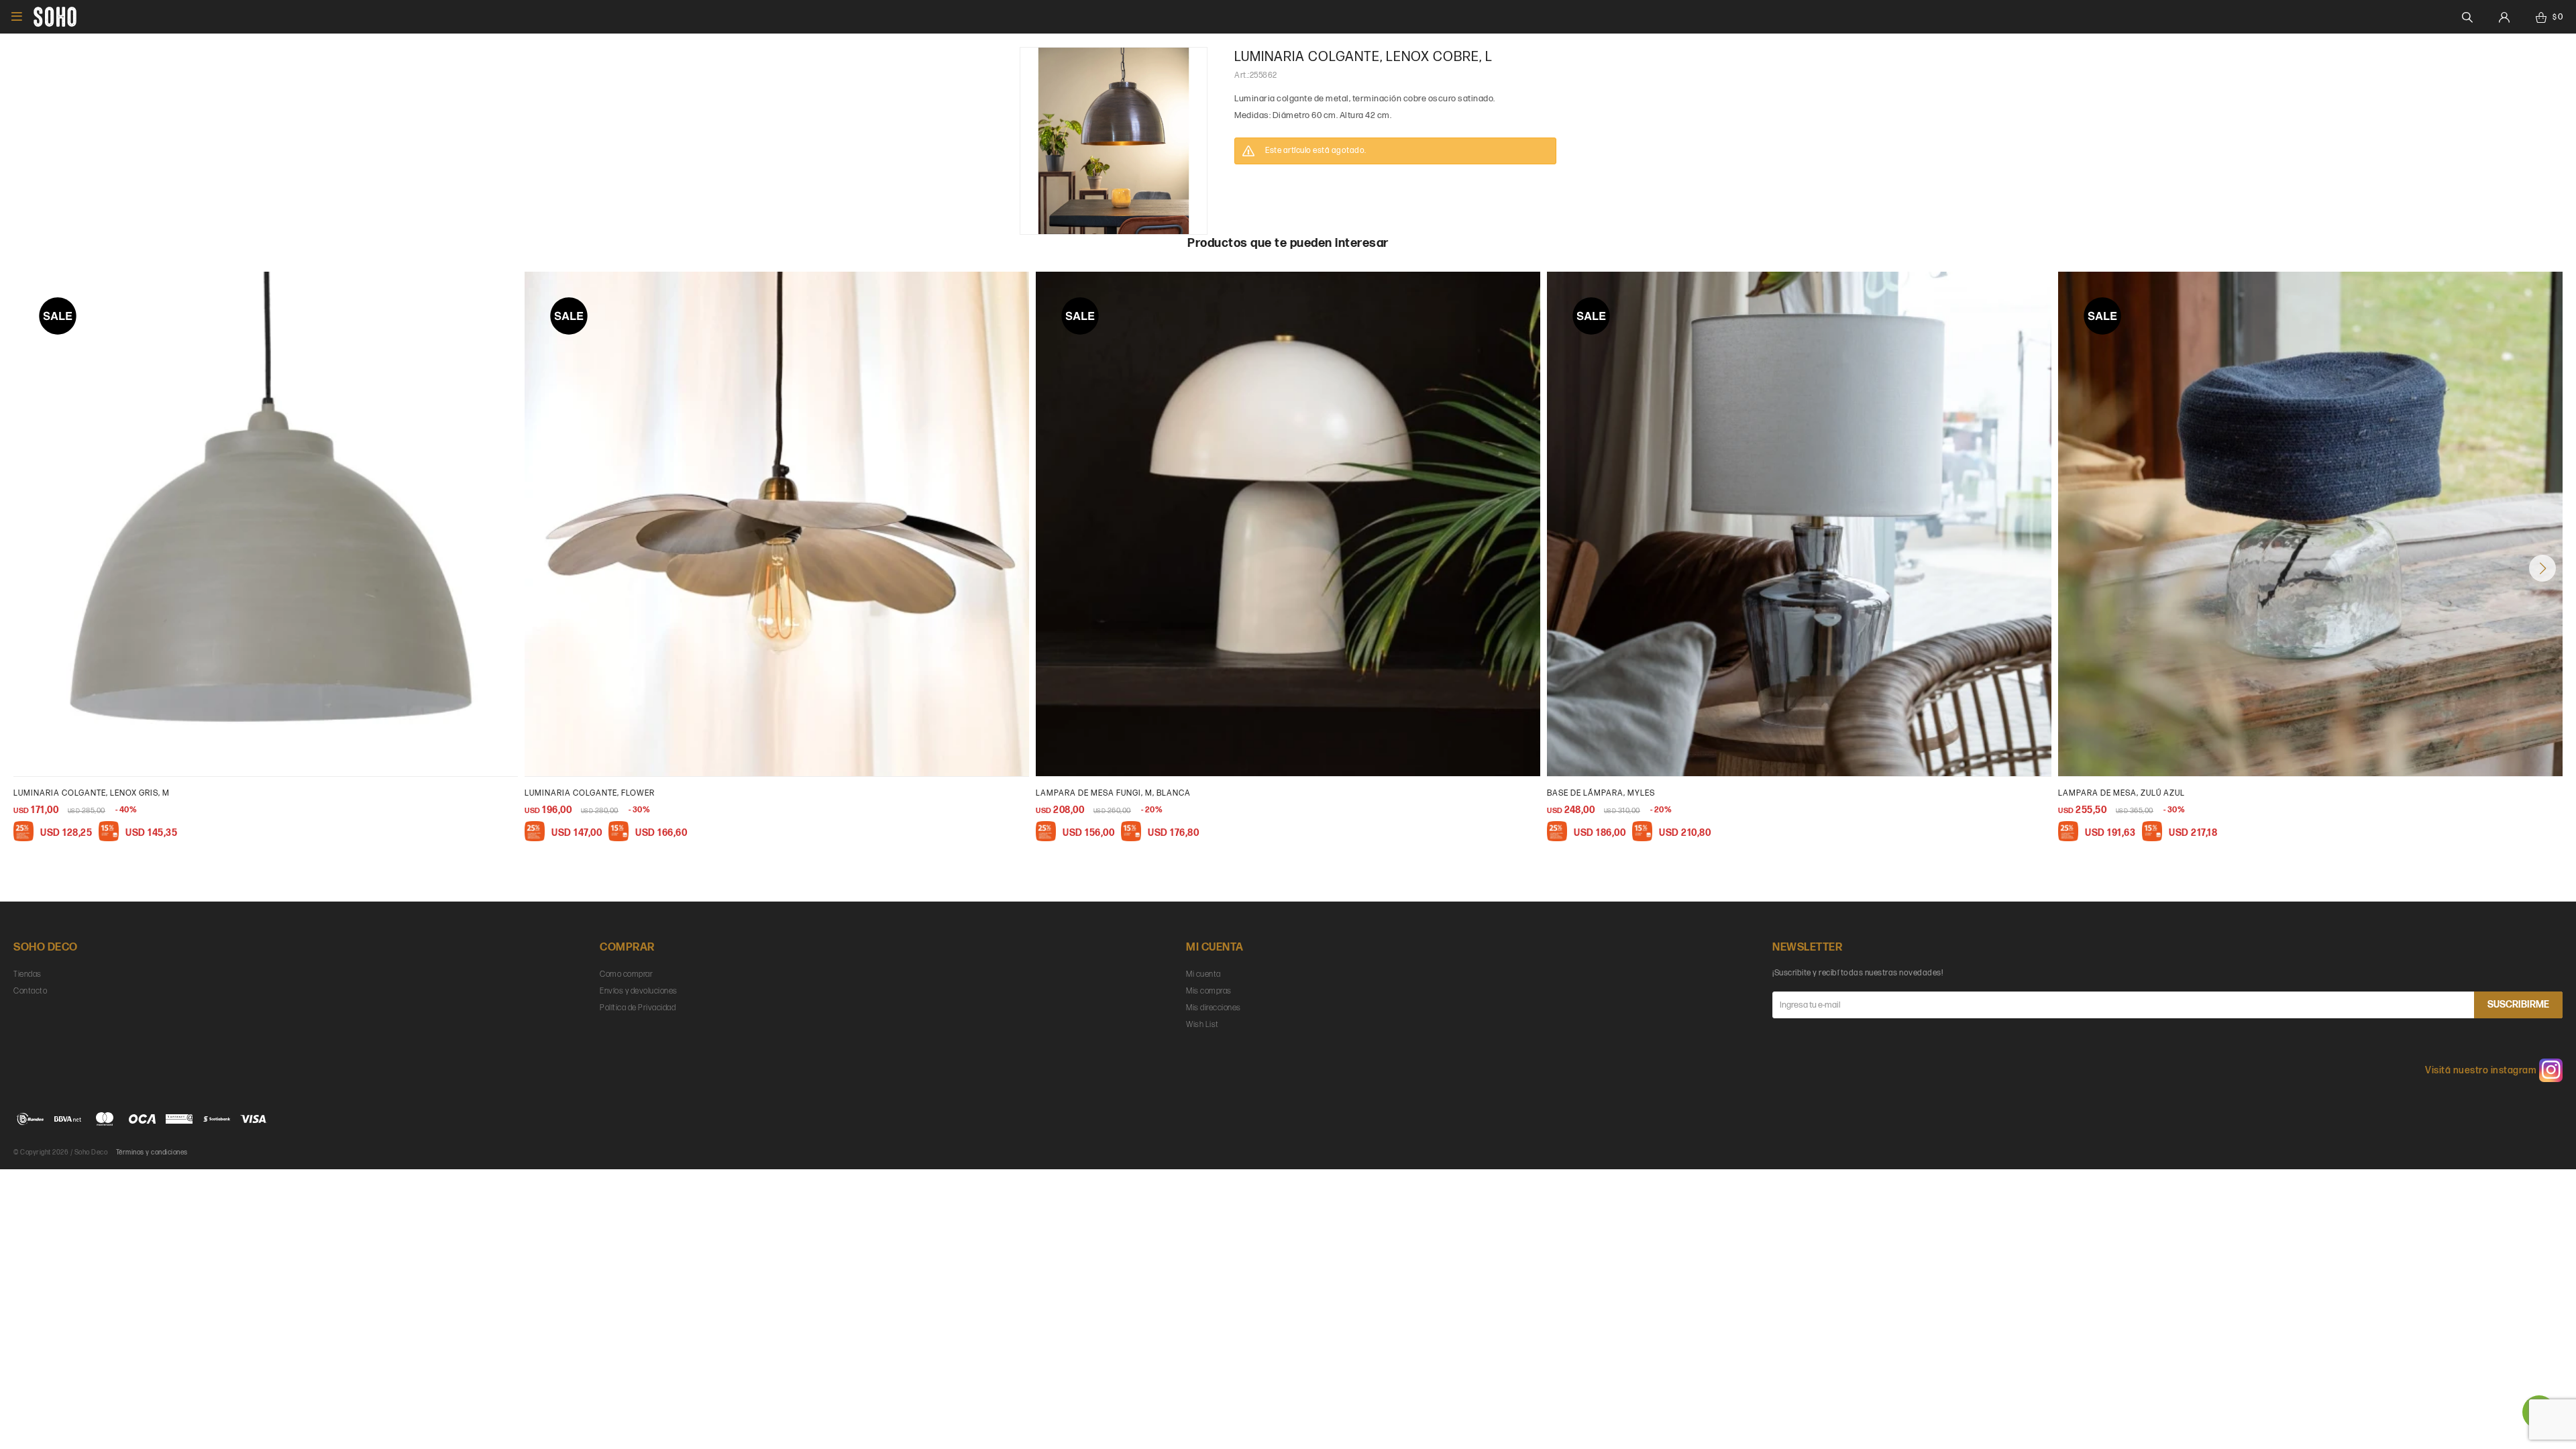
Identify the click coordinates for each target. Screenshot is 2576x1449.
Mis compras (1209, 991)
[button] (2542, 568)
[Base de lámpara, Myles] (1799, 524)
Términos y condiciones (152, 1152)
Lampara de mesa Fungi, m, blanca (1113, 793)
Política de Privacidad (638, 1008)
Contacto (30, 991)
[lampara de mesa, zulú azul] (2310, 524)
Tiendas (28, 974)
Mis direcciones (1214, 1008)
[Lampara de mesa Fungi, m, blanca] (1288, 524)
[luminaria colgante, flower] (777, 524)
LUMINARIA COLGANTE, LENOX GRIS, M (92, 793)
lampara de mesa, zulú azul (2122, 793)
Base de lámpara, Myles (1601, 793)
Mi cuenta (1203, 974)
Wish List (1202, 1025)
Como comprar (626, 974)
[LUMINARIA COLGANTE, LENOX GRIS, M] (266, 524)
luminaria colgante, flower (590, 793)
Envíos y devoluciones (639, 991)
